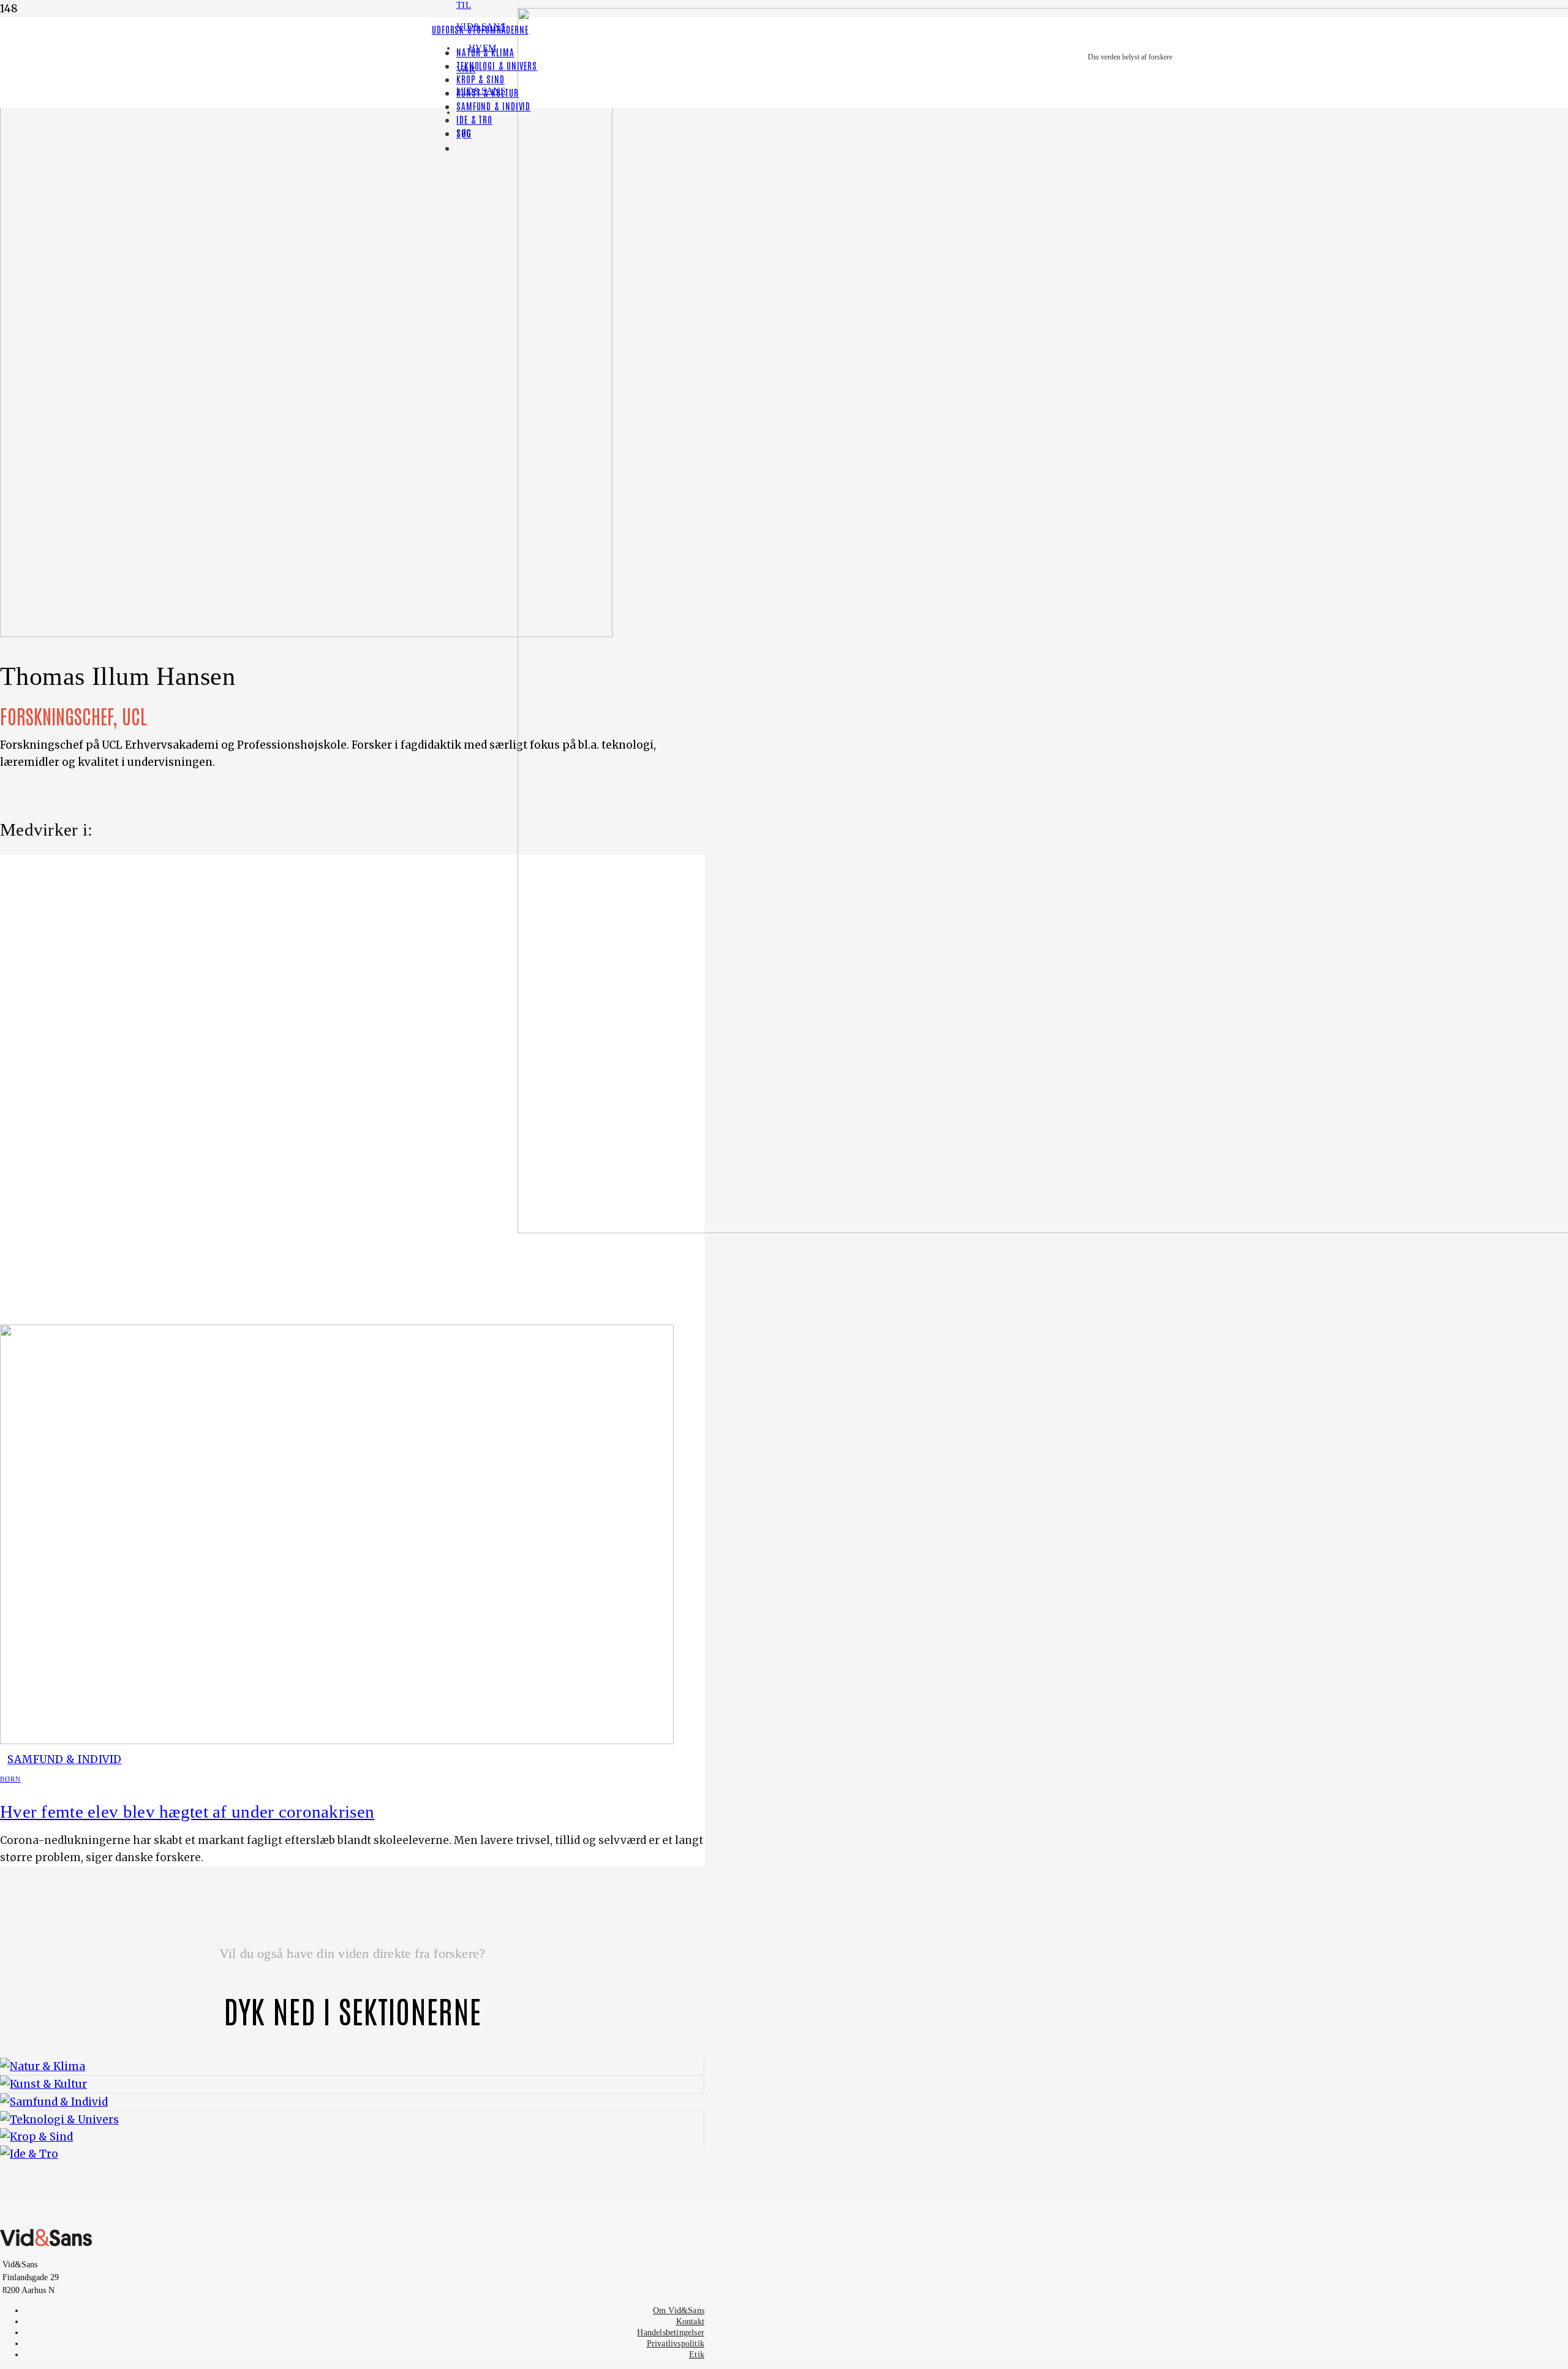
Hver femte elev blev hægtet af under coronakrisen (187, 1812)
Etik (697, 2355)
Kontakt (690, 2322)
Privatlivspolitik (676, 2344)
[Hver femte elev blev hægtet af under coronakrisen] (337, 1740)
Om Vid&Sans (679, 2310)
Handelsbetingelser (671, 2333)
